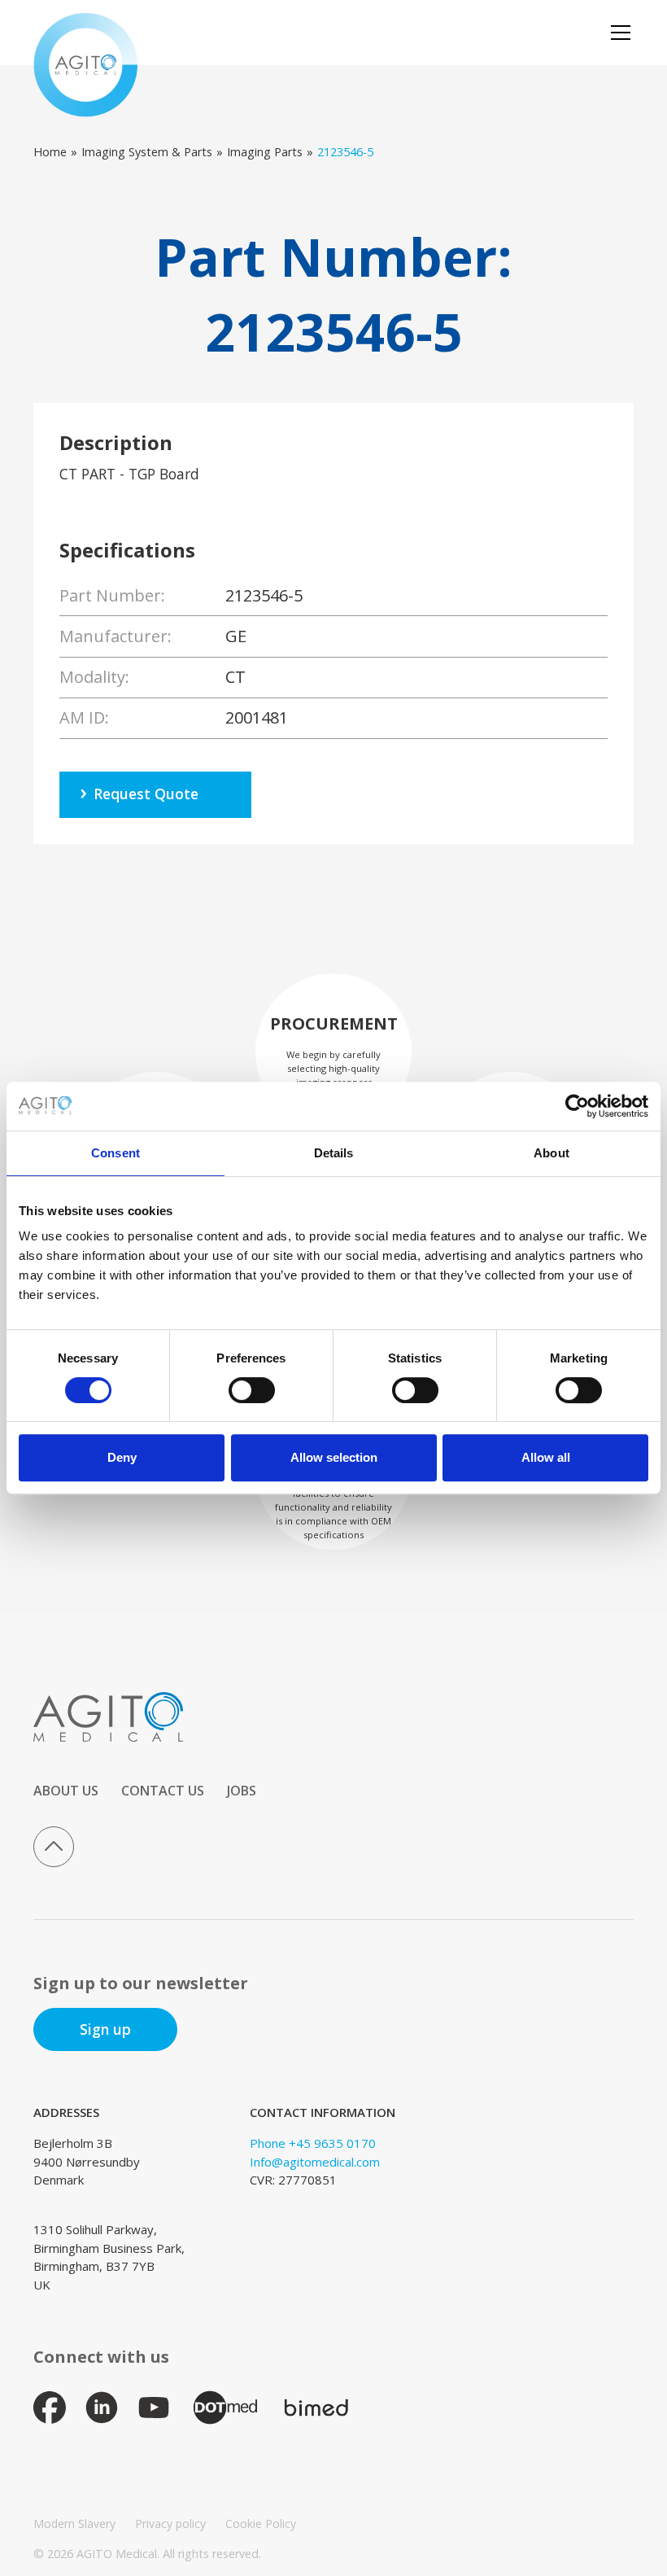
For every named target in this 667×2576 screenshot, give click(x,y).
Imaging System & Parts (147, 152)
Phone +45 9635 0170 (313, 2143)
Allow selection (334, 1457)
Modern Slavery (74, 2524)
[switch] (252, 1390)
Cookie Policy (261, 2524)
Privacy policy (170, 2524)
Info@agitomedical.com (315, 2162)
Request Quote (146, 794)
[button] (617, 33)
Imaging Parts (265, 152)
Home (50, 152)
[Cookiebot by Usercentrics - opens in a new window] (577, 1106)
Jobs (242, 1791)
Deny (122, 1457)
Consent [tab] (116, 1153)
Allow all (546, 1457)
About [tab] (551, 1153)
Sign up (105, 2029)
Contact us (163, 1791)
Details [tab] (334, 1153)
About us (66, 1791)
